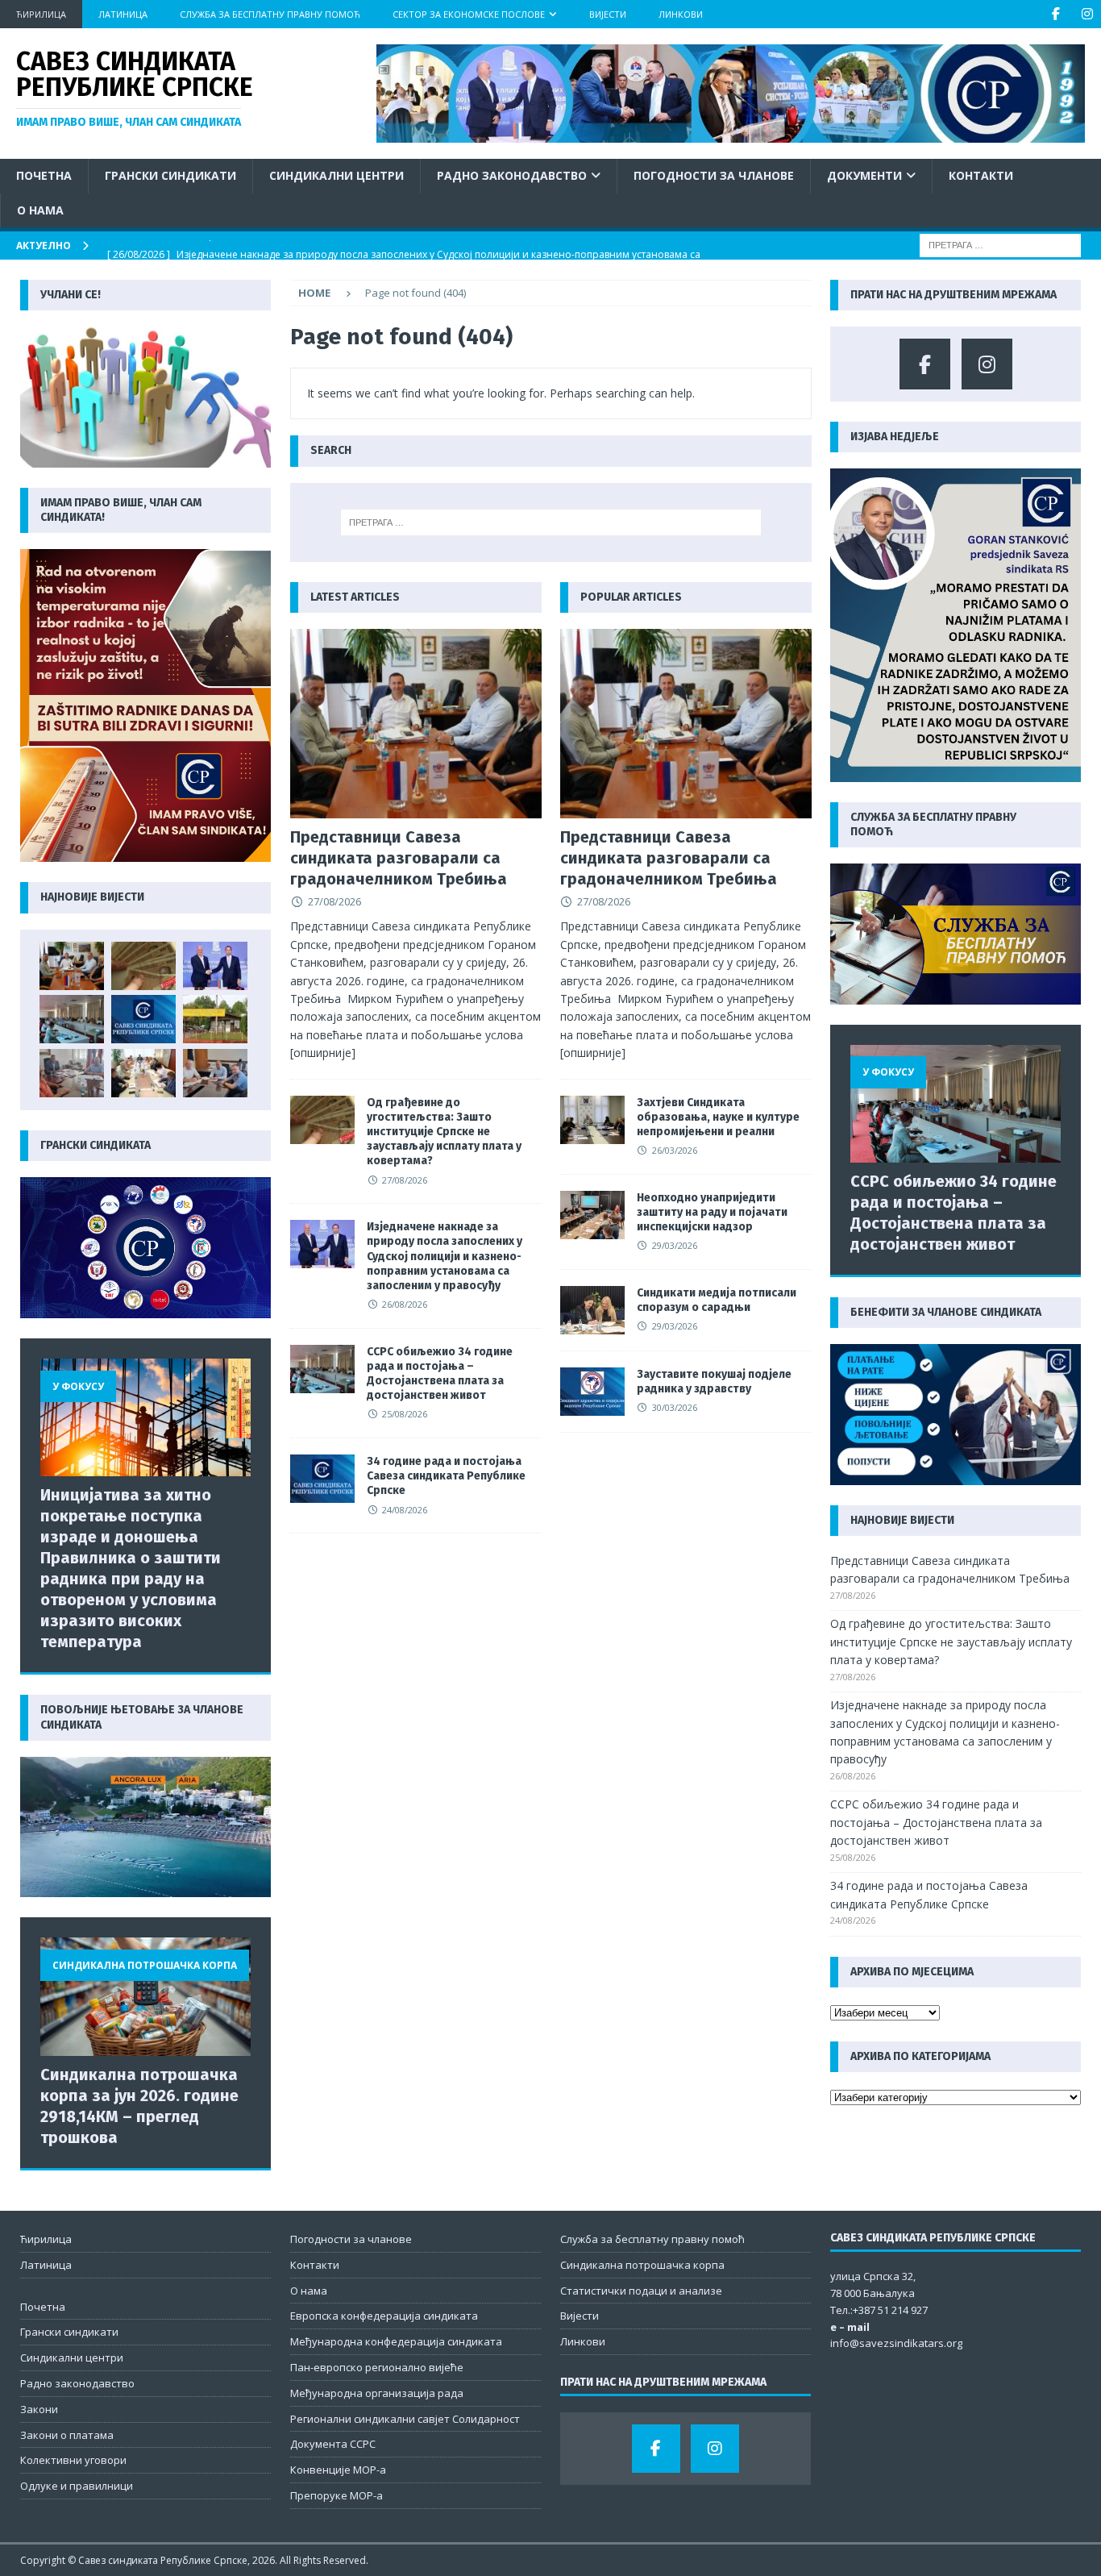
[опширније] (323, 1053)
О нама (40, 210)
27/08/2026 (334, 901)
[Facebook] (1055, 14)
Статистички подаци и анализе (641, 2291)
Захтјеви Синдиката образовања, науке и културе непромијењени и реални (718, 1117)
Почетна (44, 175)
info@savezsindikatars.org (896, 2343)
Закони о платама (67, 2435)
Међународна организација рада (377, 2393)
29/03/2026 (675, 1245)
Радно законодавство (512, 175)
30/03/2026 (675, 1407)
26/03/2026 (675, 1150)
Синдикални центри (337, 175)
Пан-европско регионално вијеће (377, 2367)
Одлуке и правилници (77, 2486)
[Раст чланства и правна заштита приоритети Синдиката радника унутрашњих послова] (215, 1073)
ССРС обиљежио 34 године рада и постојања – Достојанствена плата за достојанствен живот (440, 1374)
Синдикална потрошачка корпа (642, 2265)
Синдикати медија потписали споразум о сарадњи (717, 1300)
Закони (39, 2409)
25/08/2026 (405, 1414)
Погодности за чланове (714, 175)
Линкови (681, 14)
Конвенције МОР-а (338, 2470)
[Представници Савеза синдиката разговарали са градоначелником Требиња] (416, 723)
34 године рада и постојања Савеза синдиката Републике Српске (446, 1476)
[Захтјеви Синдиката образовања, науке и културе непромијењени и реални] (592, 1120)
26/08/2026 (405, 1304)
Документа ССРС (333, 2444)
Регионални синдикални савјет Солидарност (405, 2419)
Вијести (608, 14)
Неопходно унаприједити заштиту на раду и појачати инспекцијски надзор (712, 1212)
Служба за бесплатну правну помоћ (270, 14)
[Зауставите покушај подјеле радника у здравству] (592, 1392)
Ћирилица (41, 14)
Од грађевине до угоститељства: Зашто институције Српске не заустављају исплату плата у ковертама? (444, 1132)
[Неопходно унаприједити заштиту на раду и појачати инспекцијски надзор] (592, 1215)
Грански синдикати (170, 175)
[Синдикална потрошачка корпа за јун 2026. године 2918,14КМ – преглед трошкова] (145, 1997)
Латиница (123, 14)
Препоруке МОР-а (337, 2495)
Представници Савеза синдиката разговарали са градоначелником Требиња (399, 858)
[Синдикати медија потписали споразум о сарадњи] (592, 1310)
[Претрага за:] (1000, 244)
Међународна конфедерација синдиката (396, 2341)
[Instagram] (1087, 14)
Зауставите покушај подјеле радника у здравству (714, 1382)
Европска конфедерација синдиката (384, 2316)
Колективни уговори (73, 2460)
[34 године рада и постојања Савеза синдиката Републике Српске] (322, 1479)
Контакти (981, 175)
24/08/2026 (405, 1510)
